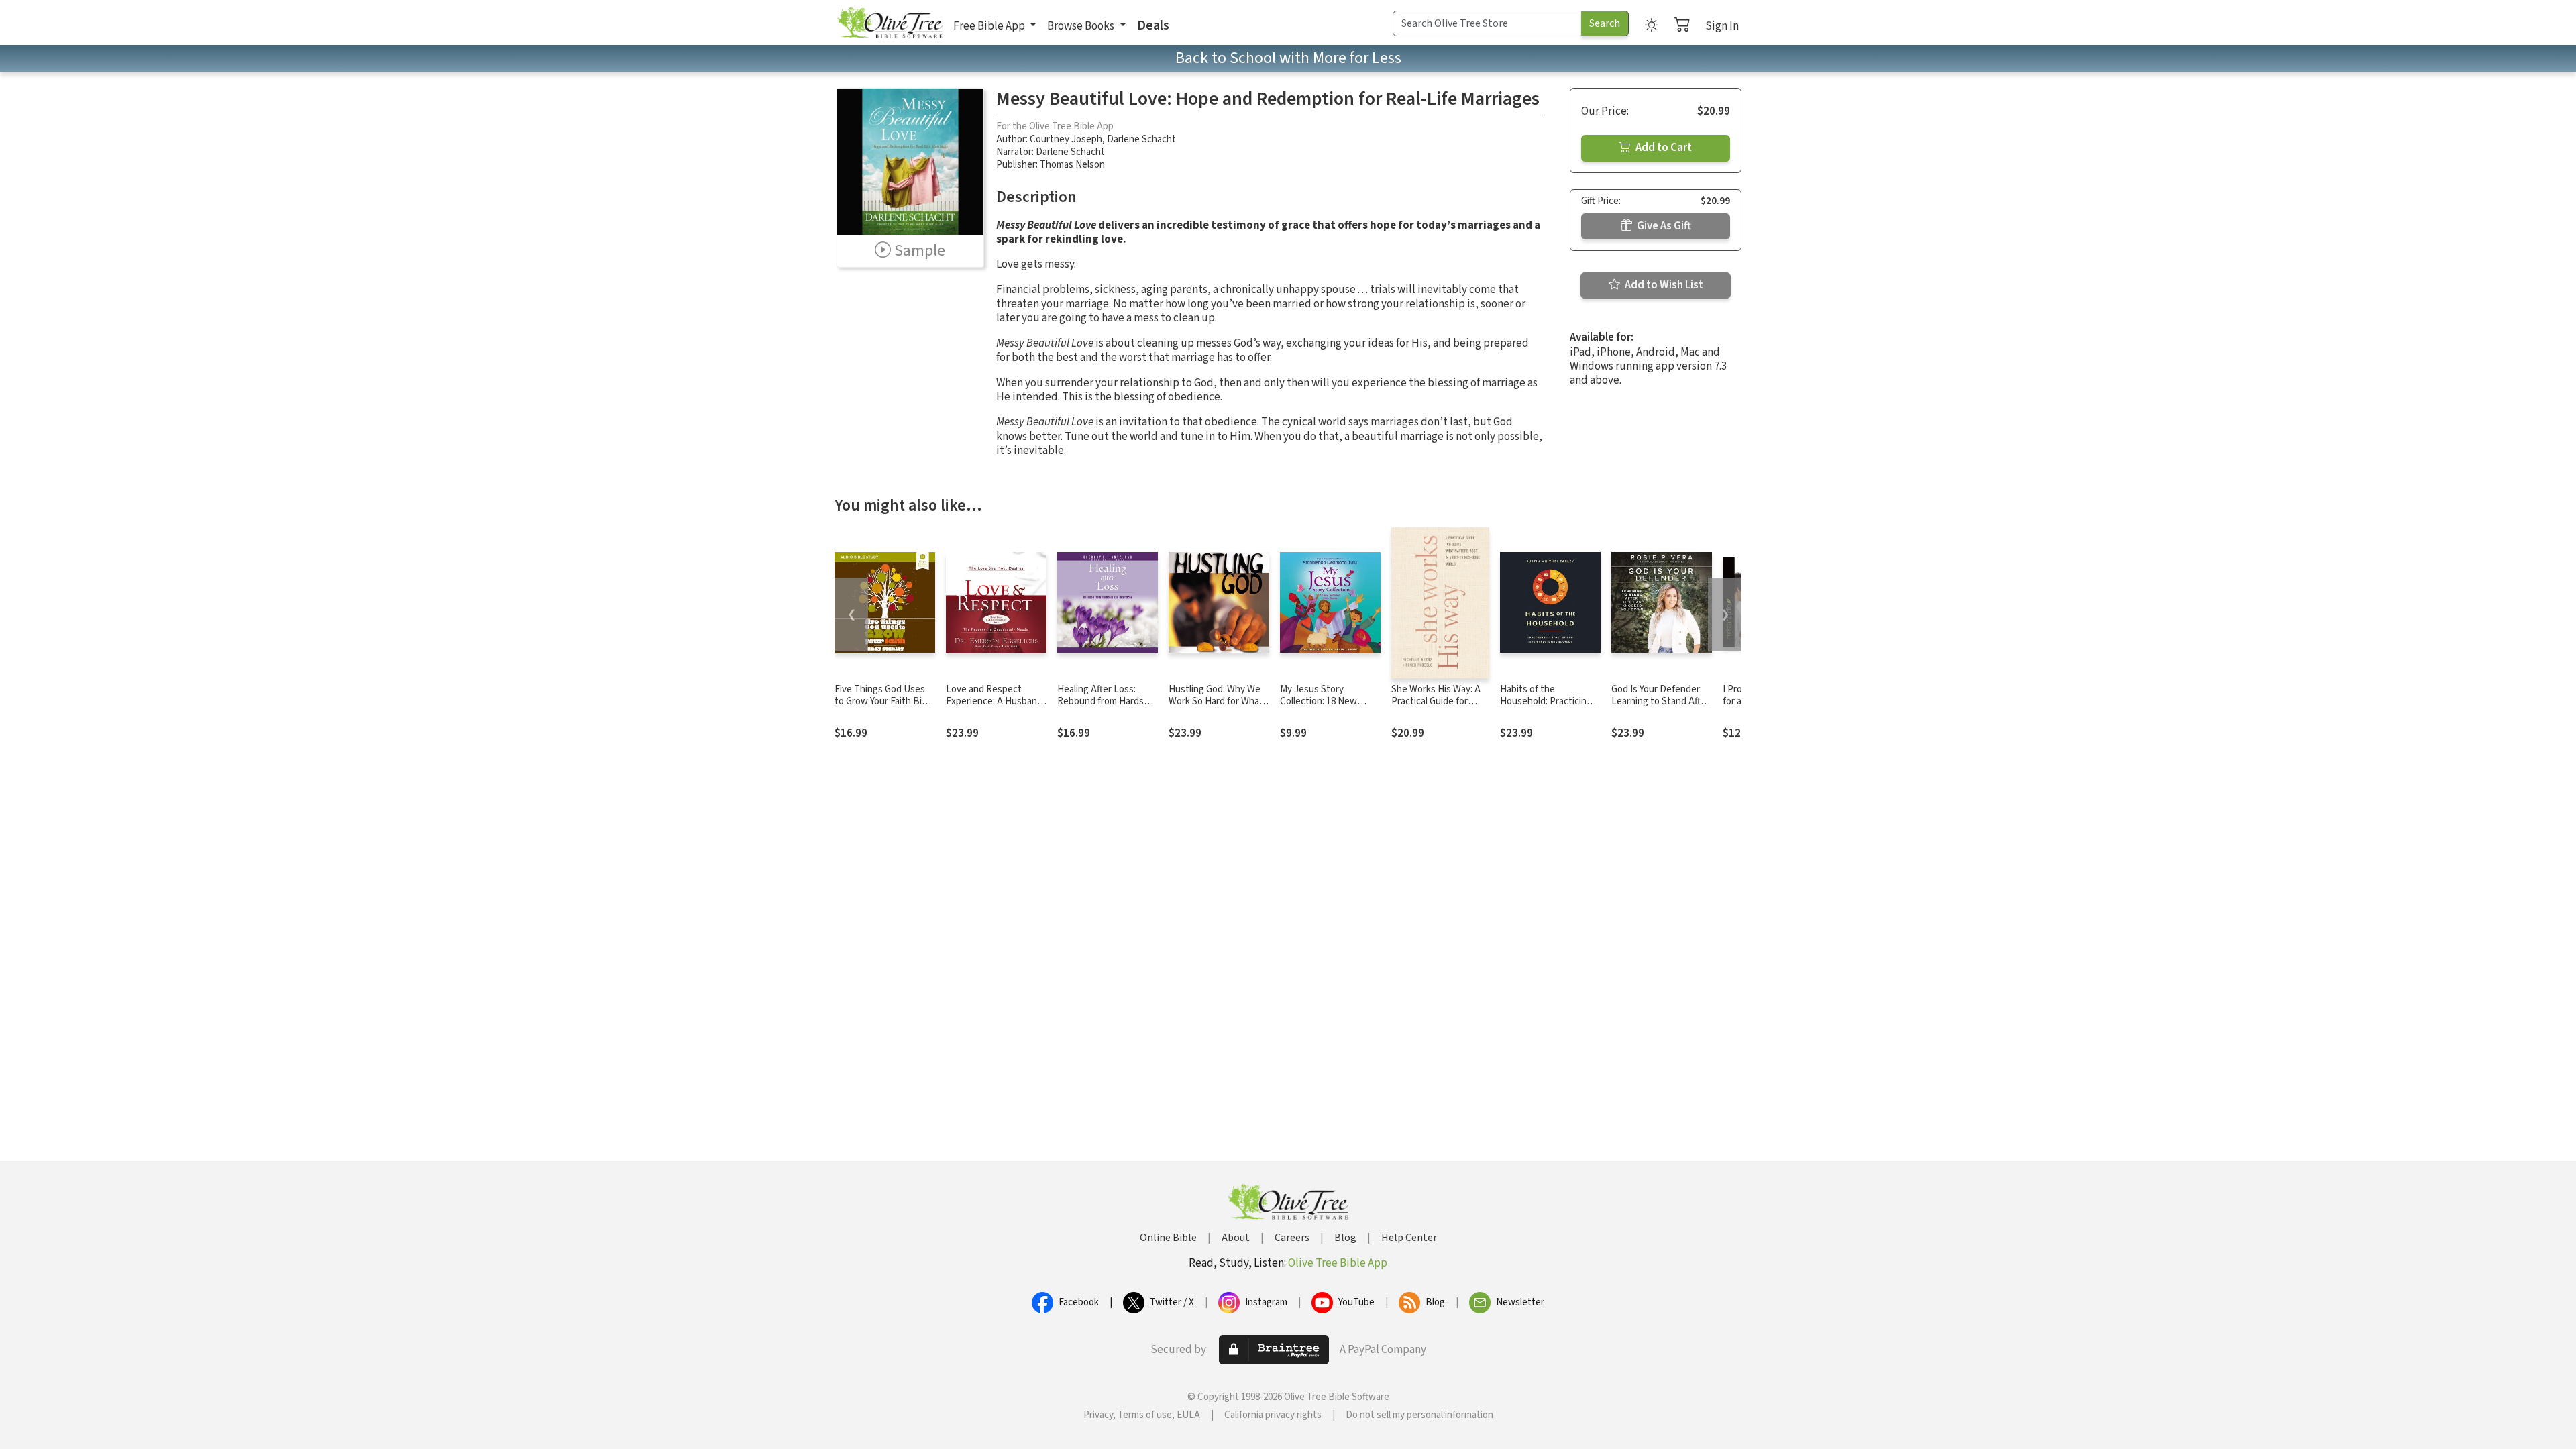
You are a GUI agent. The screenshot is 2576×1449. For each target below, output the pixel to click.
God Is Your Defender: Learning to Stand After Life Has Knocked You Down (1660, 708)
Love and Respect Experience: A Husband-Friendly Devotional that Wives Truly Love (996, 708)
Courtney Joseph (1066, 139)
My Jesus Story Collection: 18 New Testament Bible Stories (1319, 708)
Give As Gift (1663, 226)
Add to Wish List (1663, 285)
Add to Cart (1663, 148)
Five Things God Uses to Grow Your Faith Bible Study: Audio (884, 702)
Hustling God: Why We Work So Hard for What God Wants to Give (1216, 702)
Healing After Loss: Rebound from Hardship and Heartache (1107, 702)
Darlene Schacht (1141, 139)
